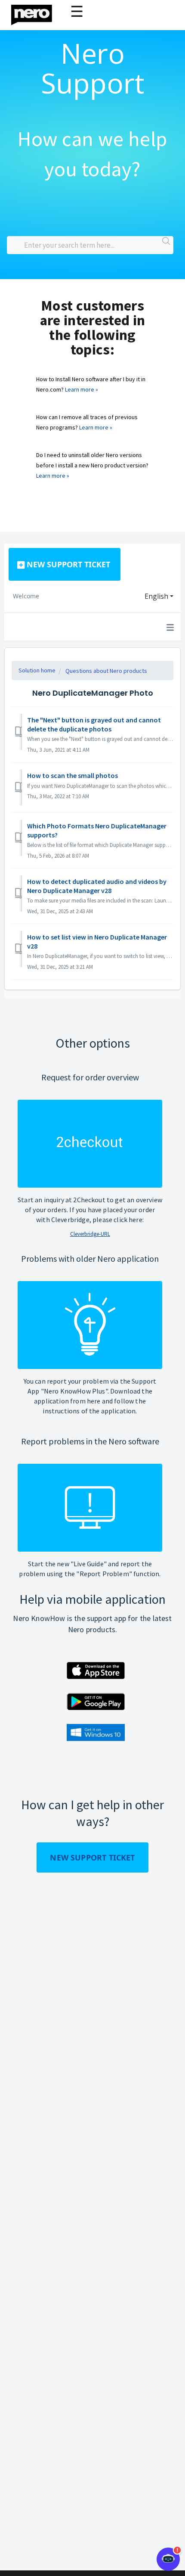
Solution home (37, 670)
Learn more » (82, 389)
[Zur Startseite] (37, 13)
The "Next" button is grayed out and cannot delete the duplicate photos (94, 724)
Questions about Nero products (106, 671)
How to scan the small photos (72, 775)
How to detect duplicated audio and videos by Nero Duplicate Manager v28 (97, 886)
